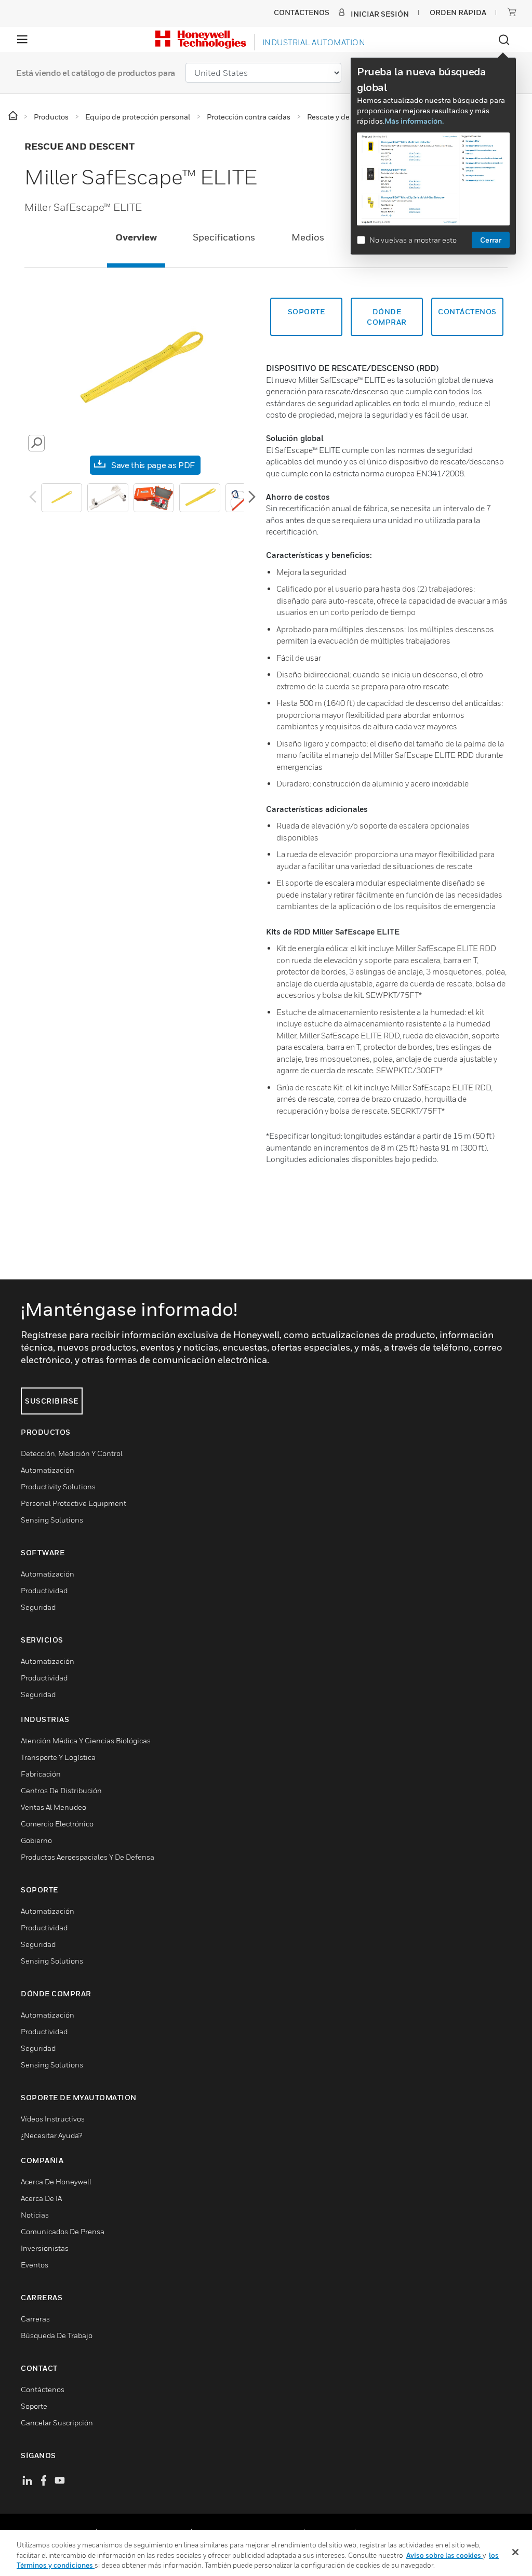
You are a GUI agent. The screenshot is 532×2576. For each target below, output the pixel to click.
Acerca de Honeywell (56, 2181)
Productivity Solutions (58, 1486)
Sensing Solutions (52, 1520)
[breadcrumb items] (14, 116)
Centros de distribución (61, 1790)
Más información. (414, 121)
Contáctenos (43, 2389)
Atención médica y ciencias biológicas (86, 1740)
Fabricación (41, 1774)
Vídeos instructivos (53, 2119)
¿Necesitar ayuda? (51, 2135)
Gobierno (36, 1840)
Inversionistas (45, 2248)
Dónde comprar (387, 317)
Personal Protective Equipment (74, 1503)
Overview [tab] (136, 237)
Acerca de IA (41, 2198)
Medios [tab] (308, 237)
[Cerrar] (515, 2552)
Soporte (307, 311)
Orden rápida (458, 12)
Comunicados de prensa (63, 2231)
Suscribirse (52, 1401)
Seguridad (38, 1607)
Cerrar (491, 240)
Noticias (35, 2215)
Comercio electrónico (57, 1824)
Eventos (35, 2265)
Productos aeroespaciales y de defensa (88, 1857)
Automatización (48, 1470)
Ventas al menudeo (54, 1807)
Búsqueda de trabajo (57, 2335)
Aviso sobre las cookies (444, 2555)
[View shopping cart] (512, 12)
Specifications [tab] (224, 237)
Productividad (44, 1590)
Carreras (35, 2319)
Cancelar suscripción (57, 2422)
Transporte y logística (58, 1757)
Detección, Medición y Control (72, 1453)
